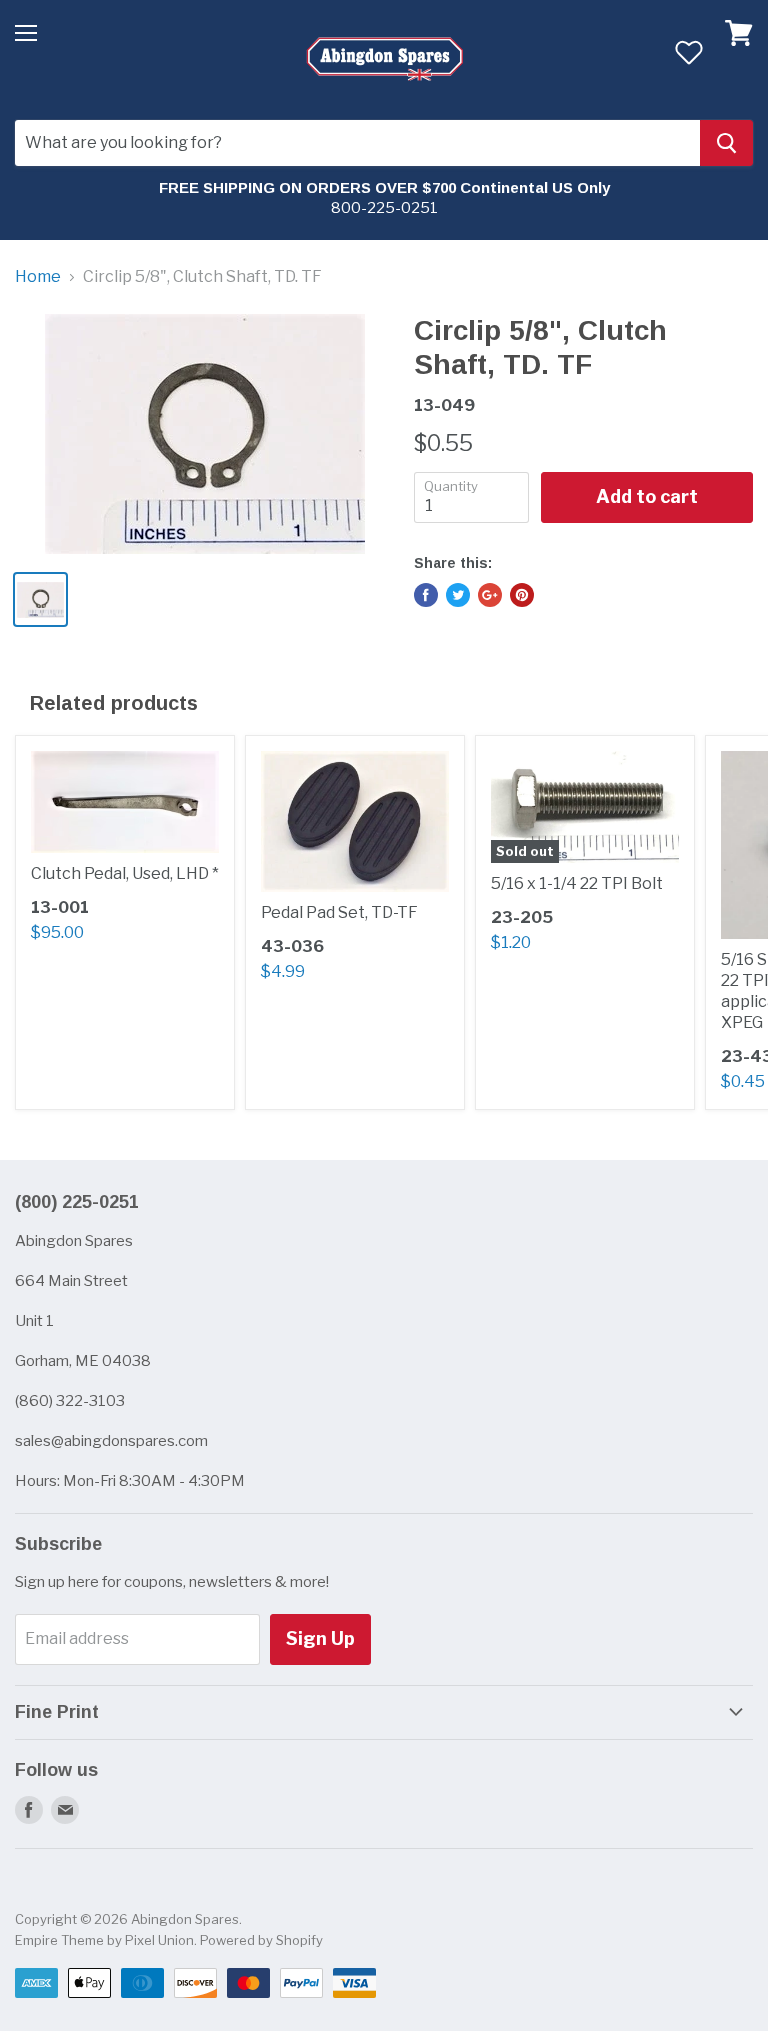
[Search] (726, 143)
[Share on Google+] (490, 595)
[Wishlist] (688, 52)
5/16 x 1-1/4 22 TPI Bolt (577, 883)
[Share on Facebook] (426, 595)
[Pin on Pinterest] (522, 595)
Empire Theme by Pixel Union (104, 1940)
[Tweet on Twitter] (458, 595)
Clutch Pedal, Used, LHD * (125, 873)
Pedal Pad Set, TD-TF (339, 912)
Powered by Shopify (261, 1940)
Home (38, 277)
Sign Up (320, 1638)
